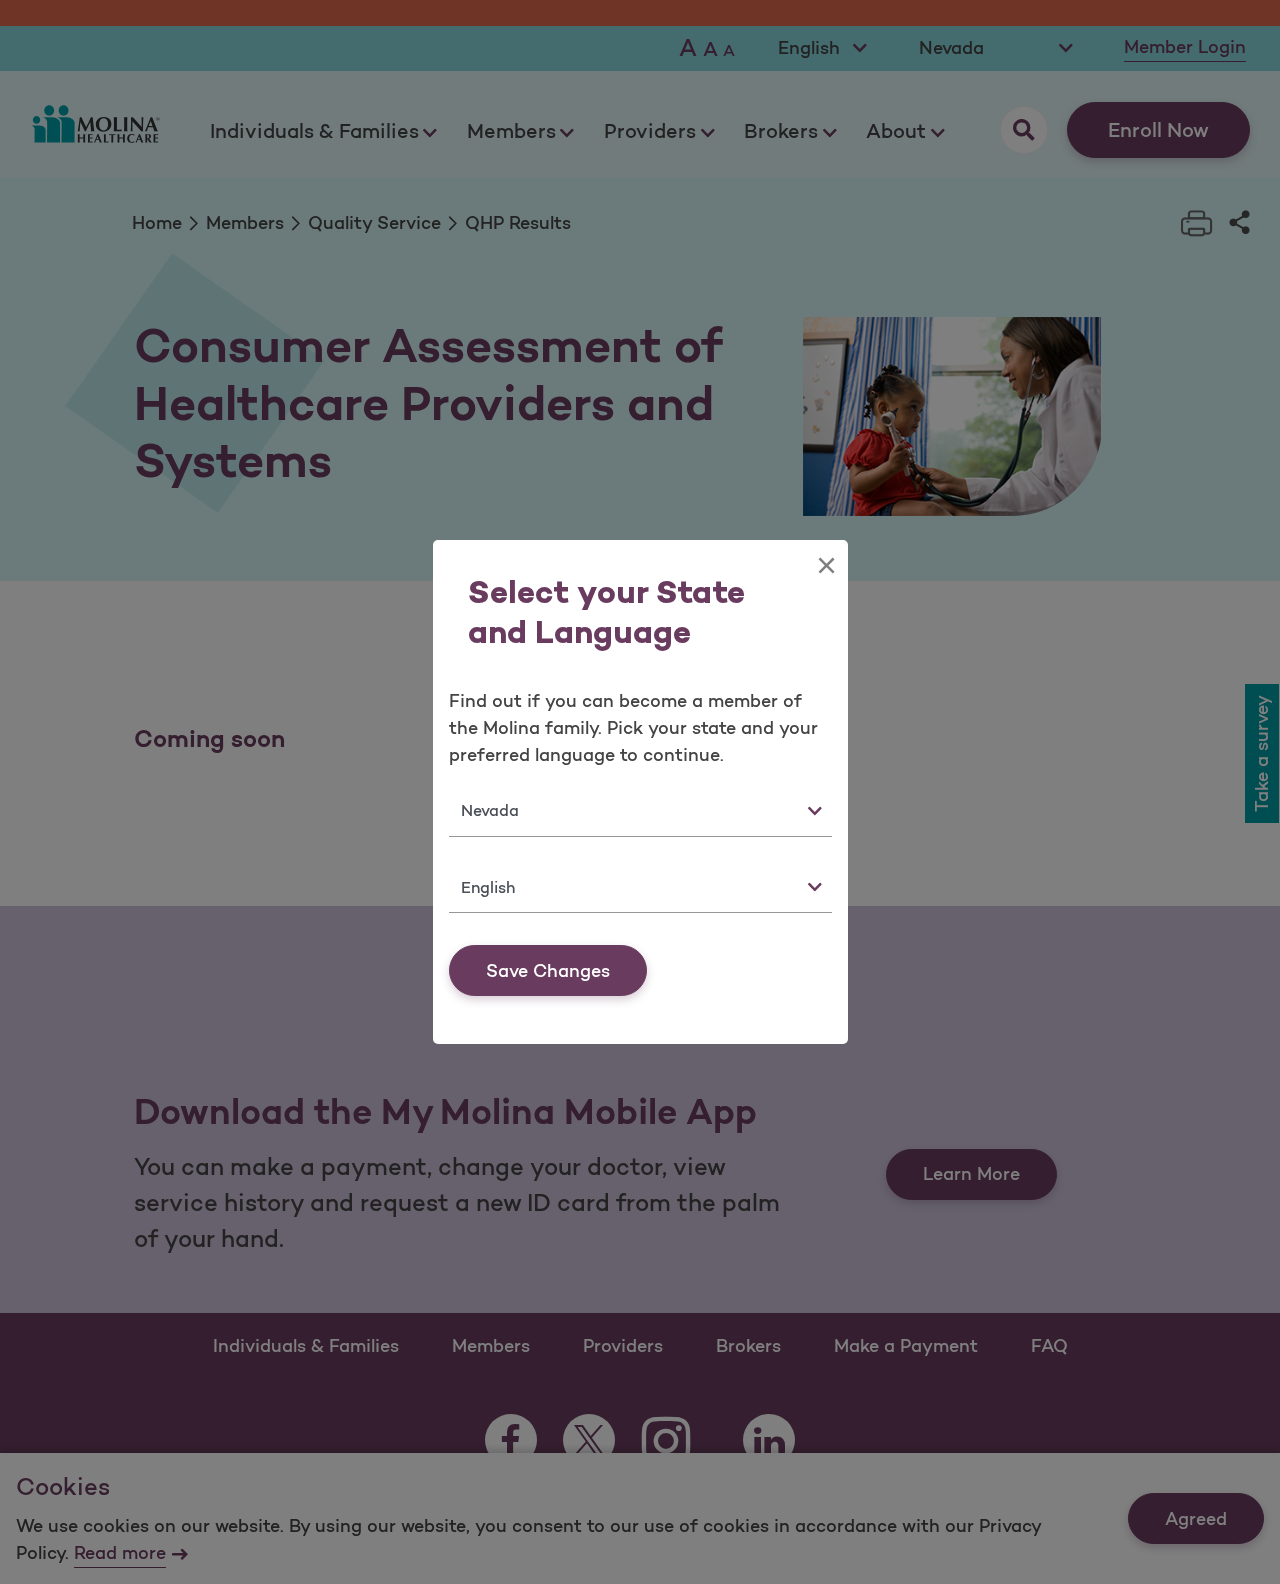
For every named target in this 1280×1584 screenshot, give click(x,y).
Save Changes (548, 971)
